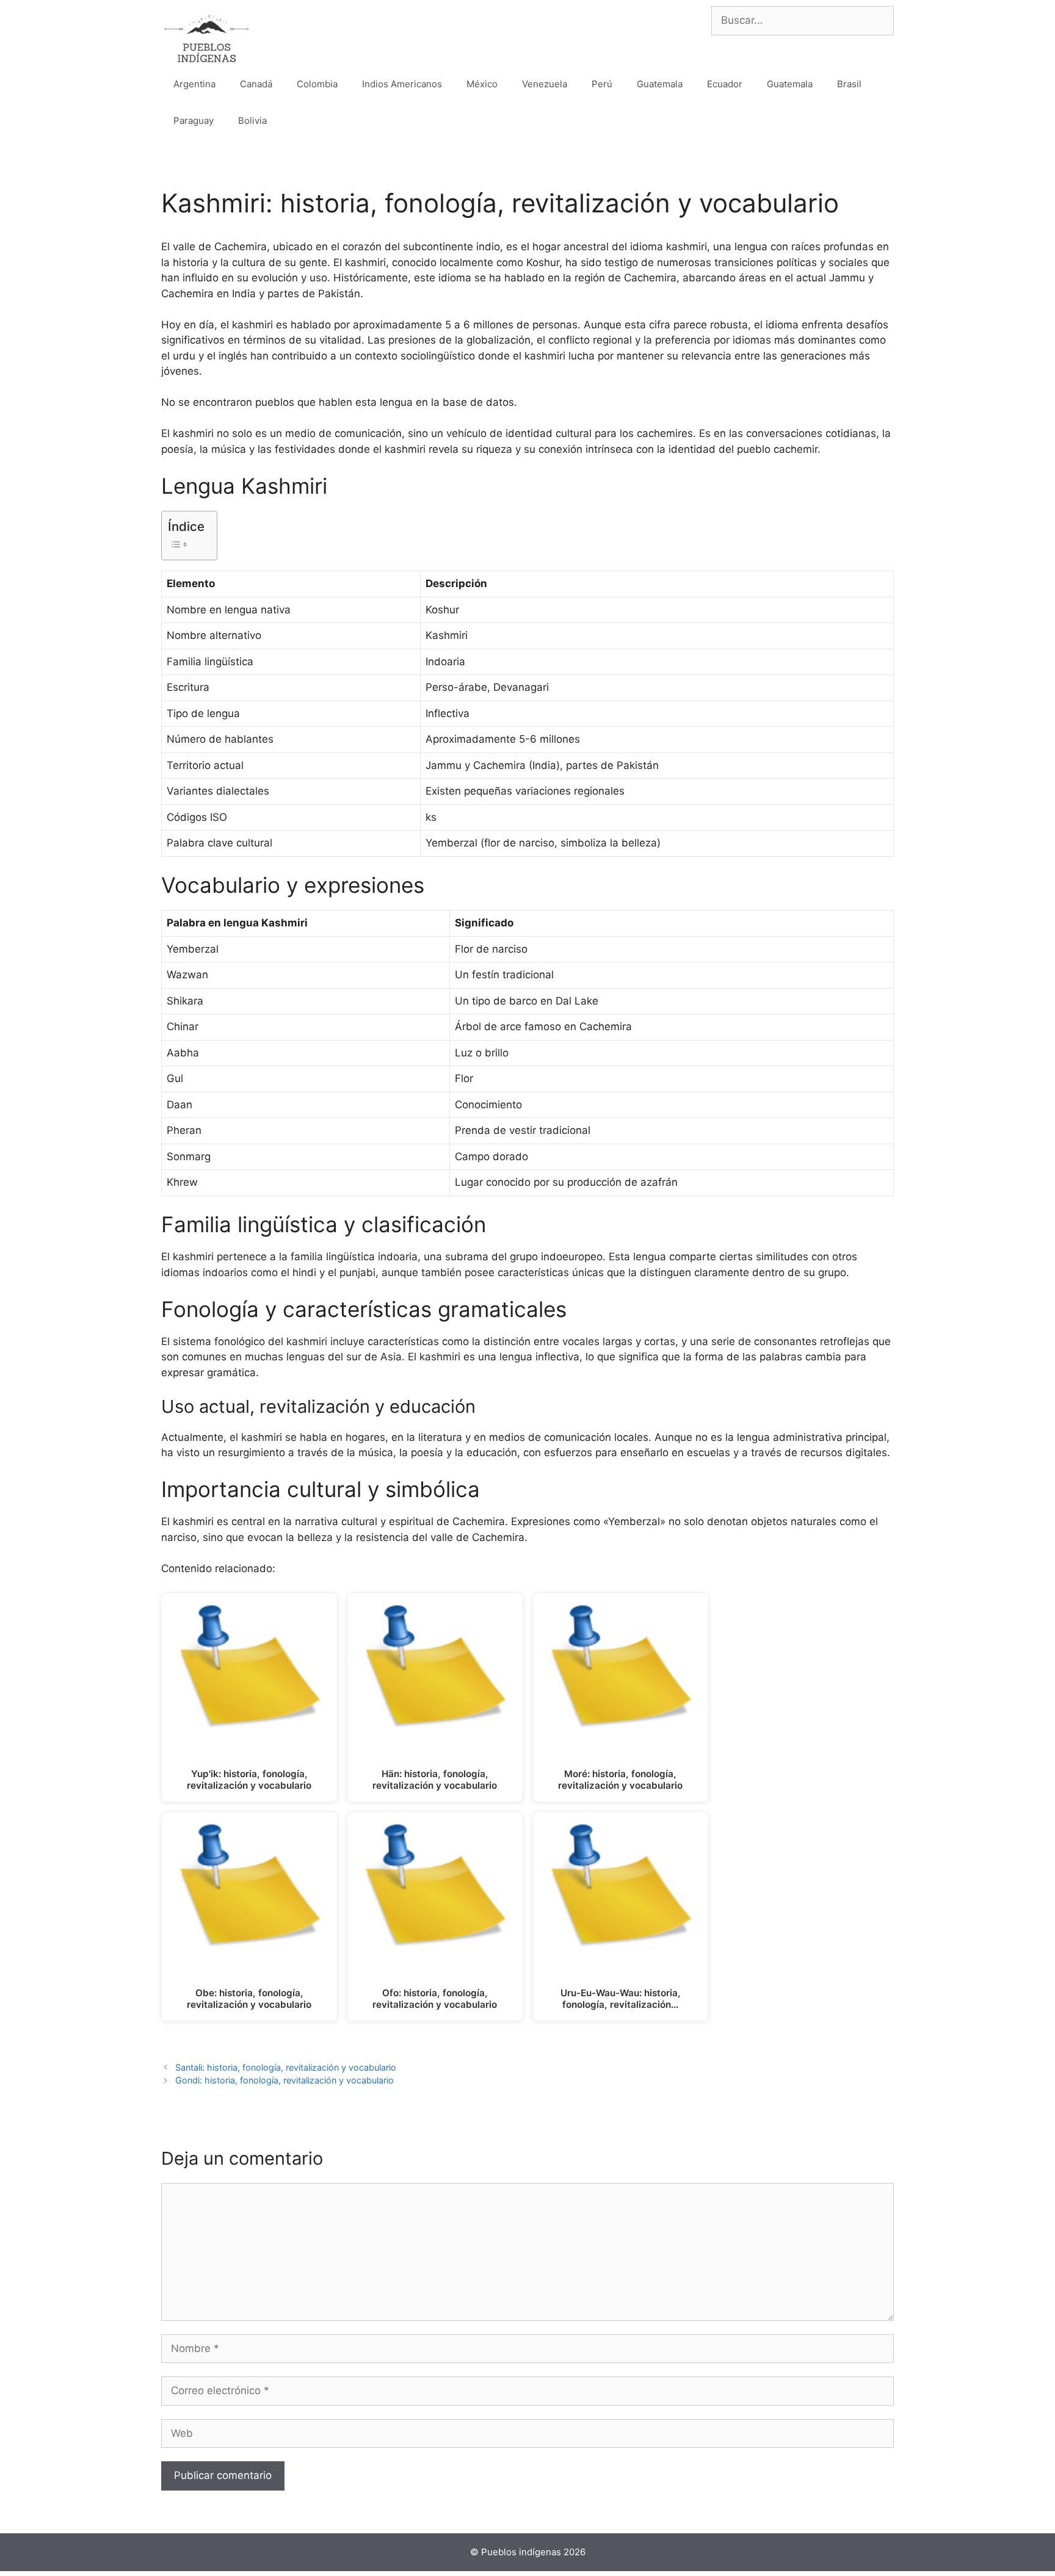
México (482, 84)
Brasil (849, 84)
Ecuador (725, 84)
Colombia (317, 84)
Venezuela (545, 84)
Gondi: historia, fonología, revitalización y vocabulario (285, 2080)
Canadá (256, 84)
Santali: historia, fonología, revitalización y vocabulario (286, 2067)
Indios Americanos (402, 84)
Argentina (194, 84)
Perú (602, 84)
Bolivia (252, 121)
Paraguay (194, 121)
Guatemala (660, 84)
